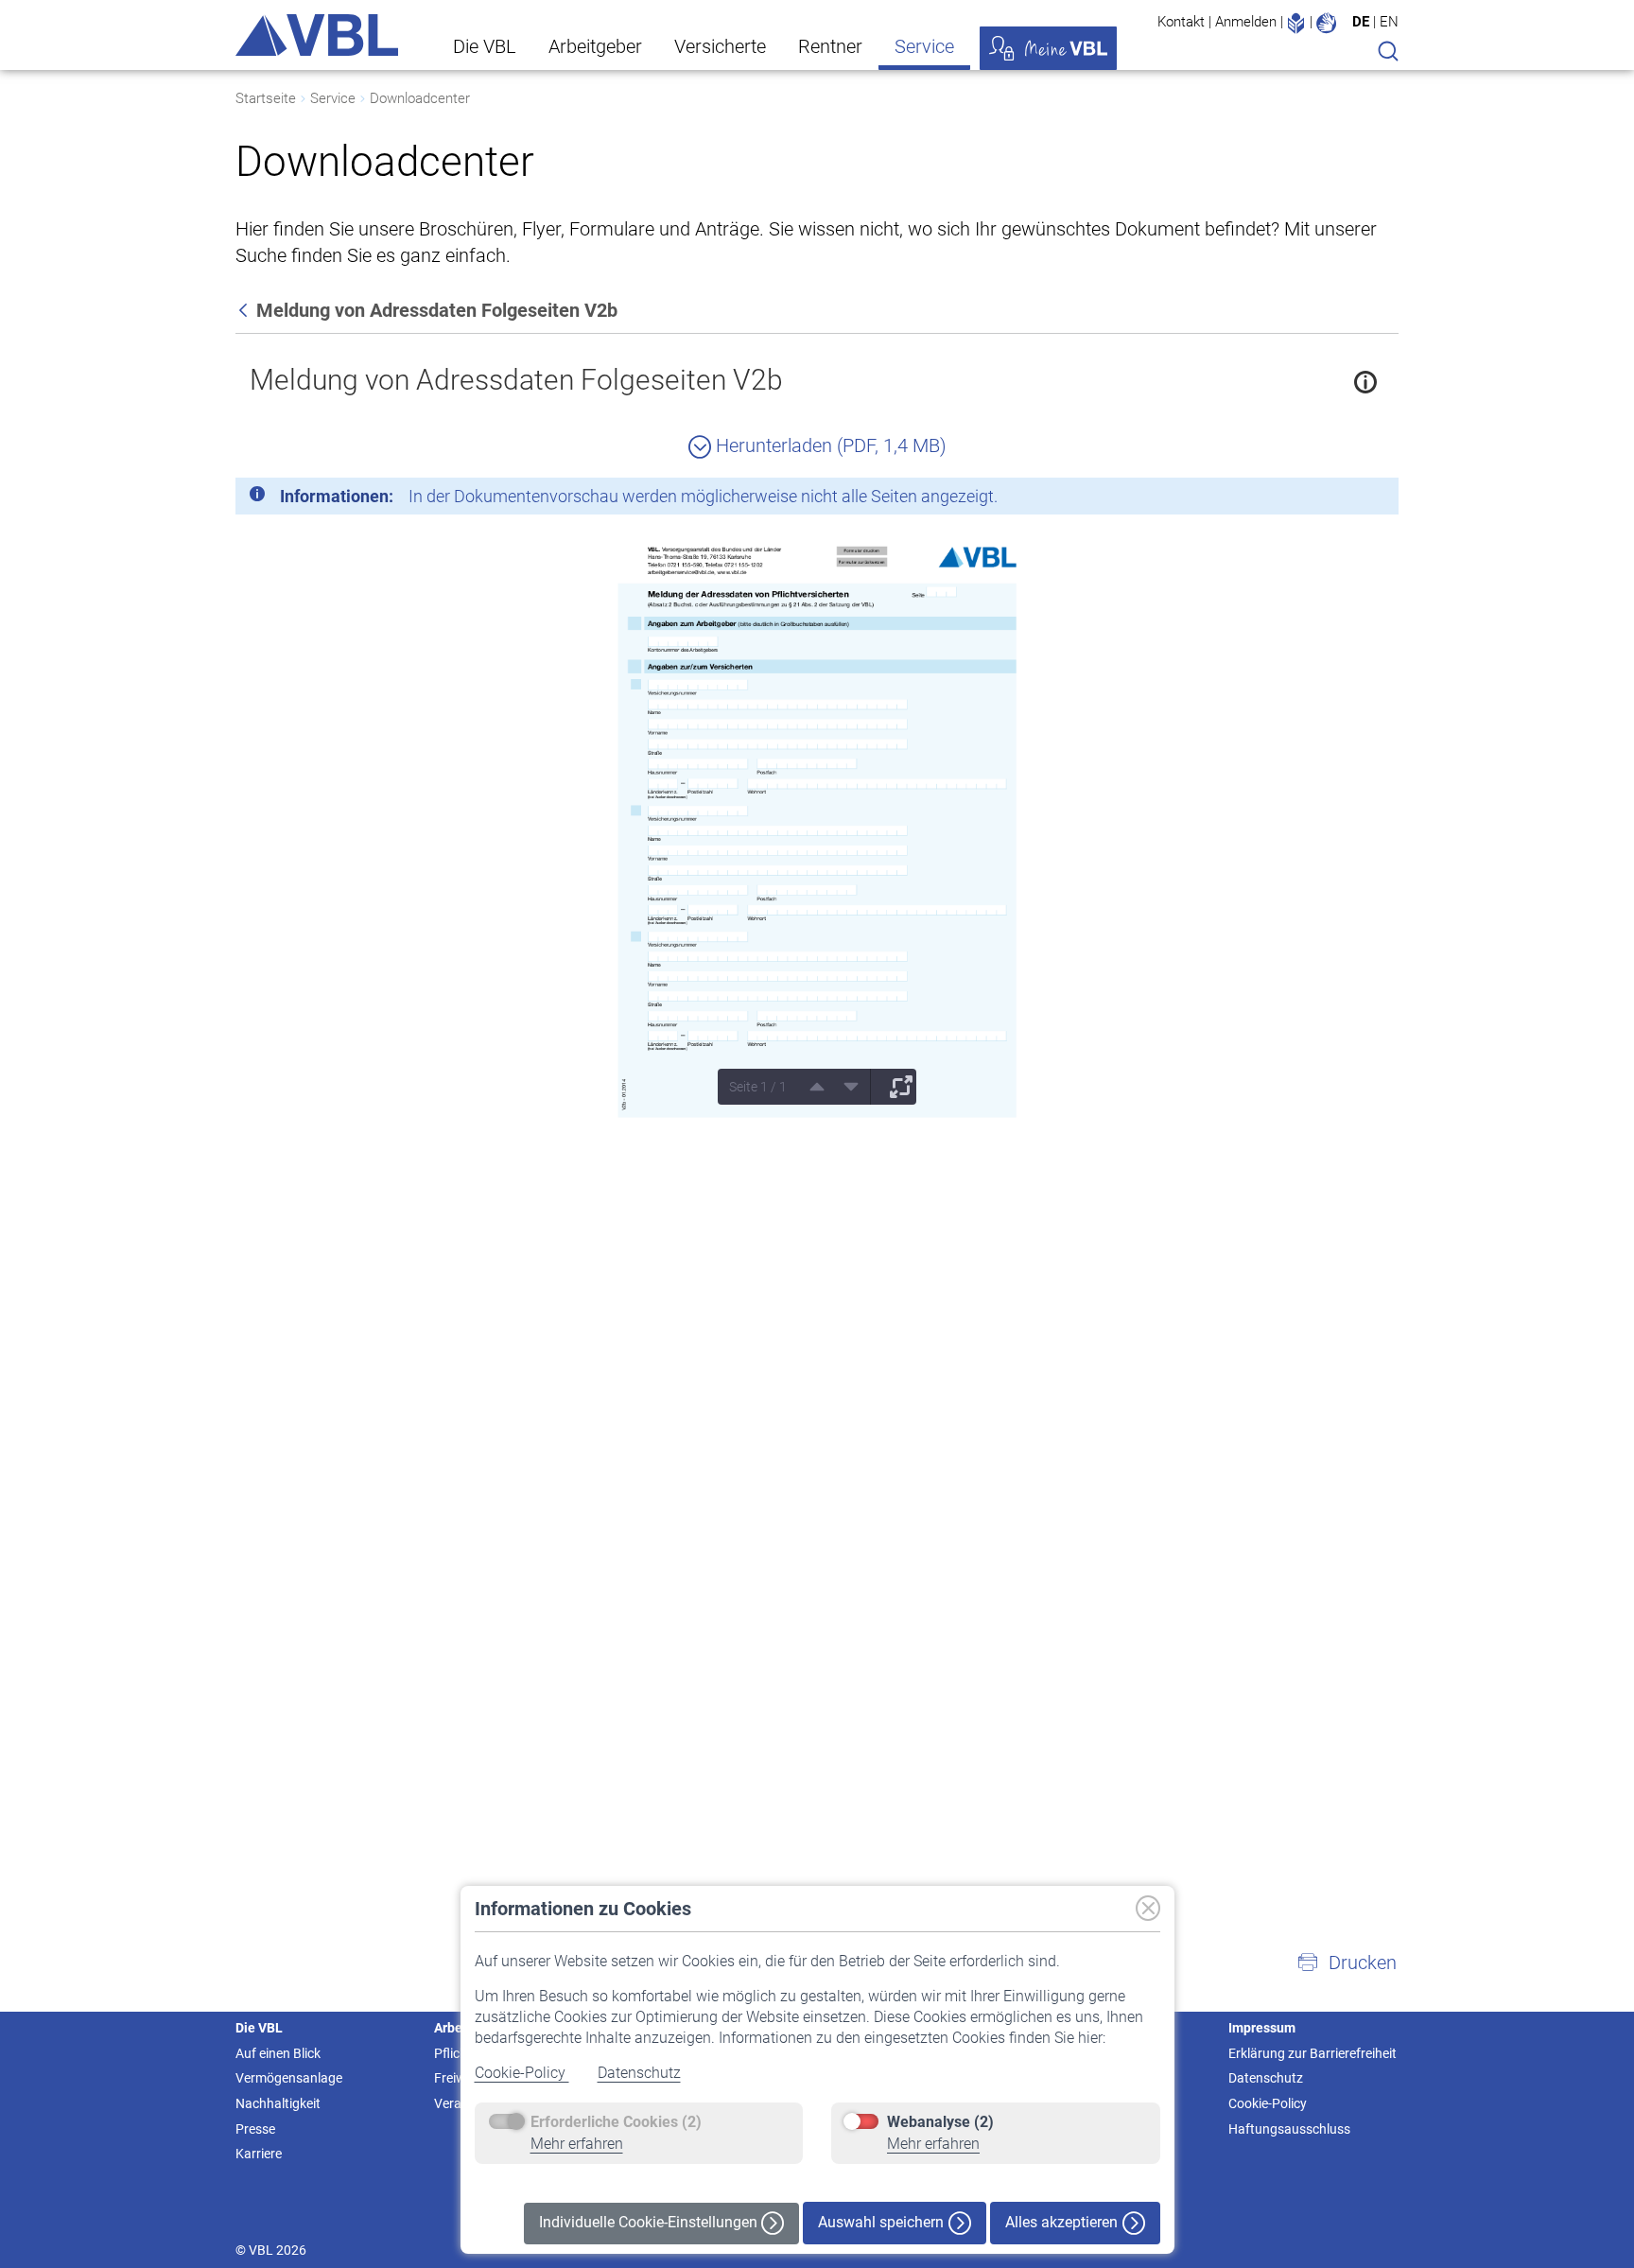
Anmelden (1246, 22)
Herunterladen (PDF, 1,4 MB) (829, 445)
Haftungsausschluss (1289, 2129)
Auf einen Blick (278, 2053)
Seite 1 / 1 (758, 1087)
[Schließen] (1332, 499)
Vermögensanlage (289, 2078)
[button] (1347, 1963)
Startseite (266, 98)
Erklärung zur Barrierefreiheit (1312, 2053)
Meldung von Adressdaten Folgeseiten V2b (516, 380)
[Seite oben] (810, 1087)
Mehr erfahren (577, 2144)
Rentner (830, 46)
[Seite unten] (844, 1087)
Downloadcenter (420, 98)
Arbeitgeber (595, 46)
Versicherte (720, 46)
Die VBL (485, 46)
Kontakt (1181, 22)
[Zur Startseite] (317, 35)
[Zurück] (245, 310)
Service (924, 46)
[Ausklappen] (895, 1087)
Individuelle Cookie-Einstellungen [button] (650, 2222)
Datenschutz (639, 2073)
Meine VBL (1048, 48)
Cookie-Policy (522, 2073)
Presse (255, 2129)
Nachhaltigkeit (278, 2103)
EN (1389, 22)
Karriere (259, 2154)
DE (1361, 22)
